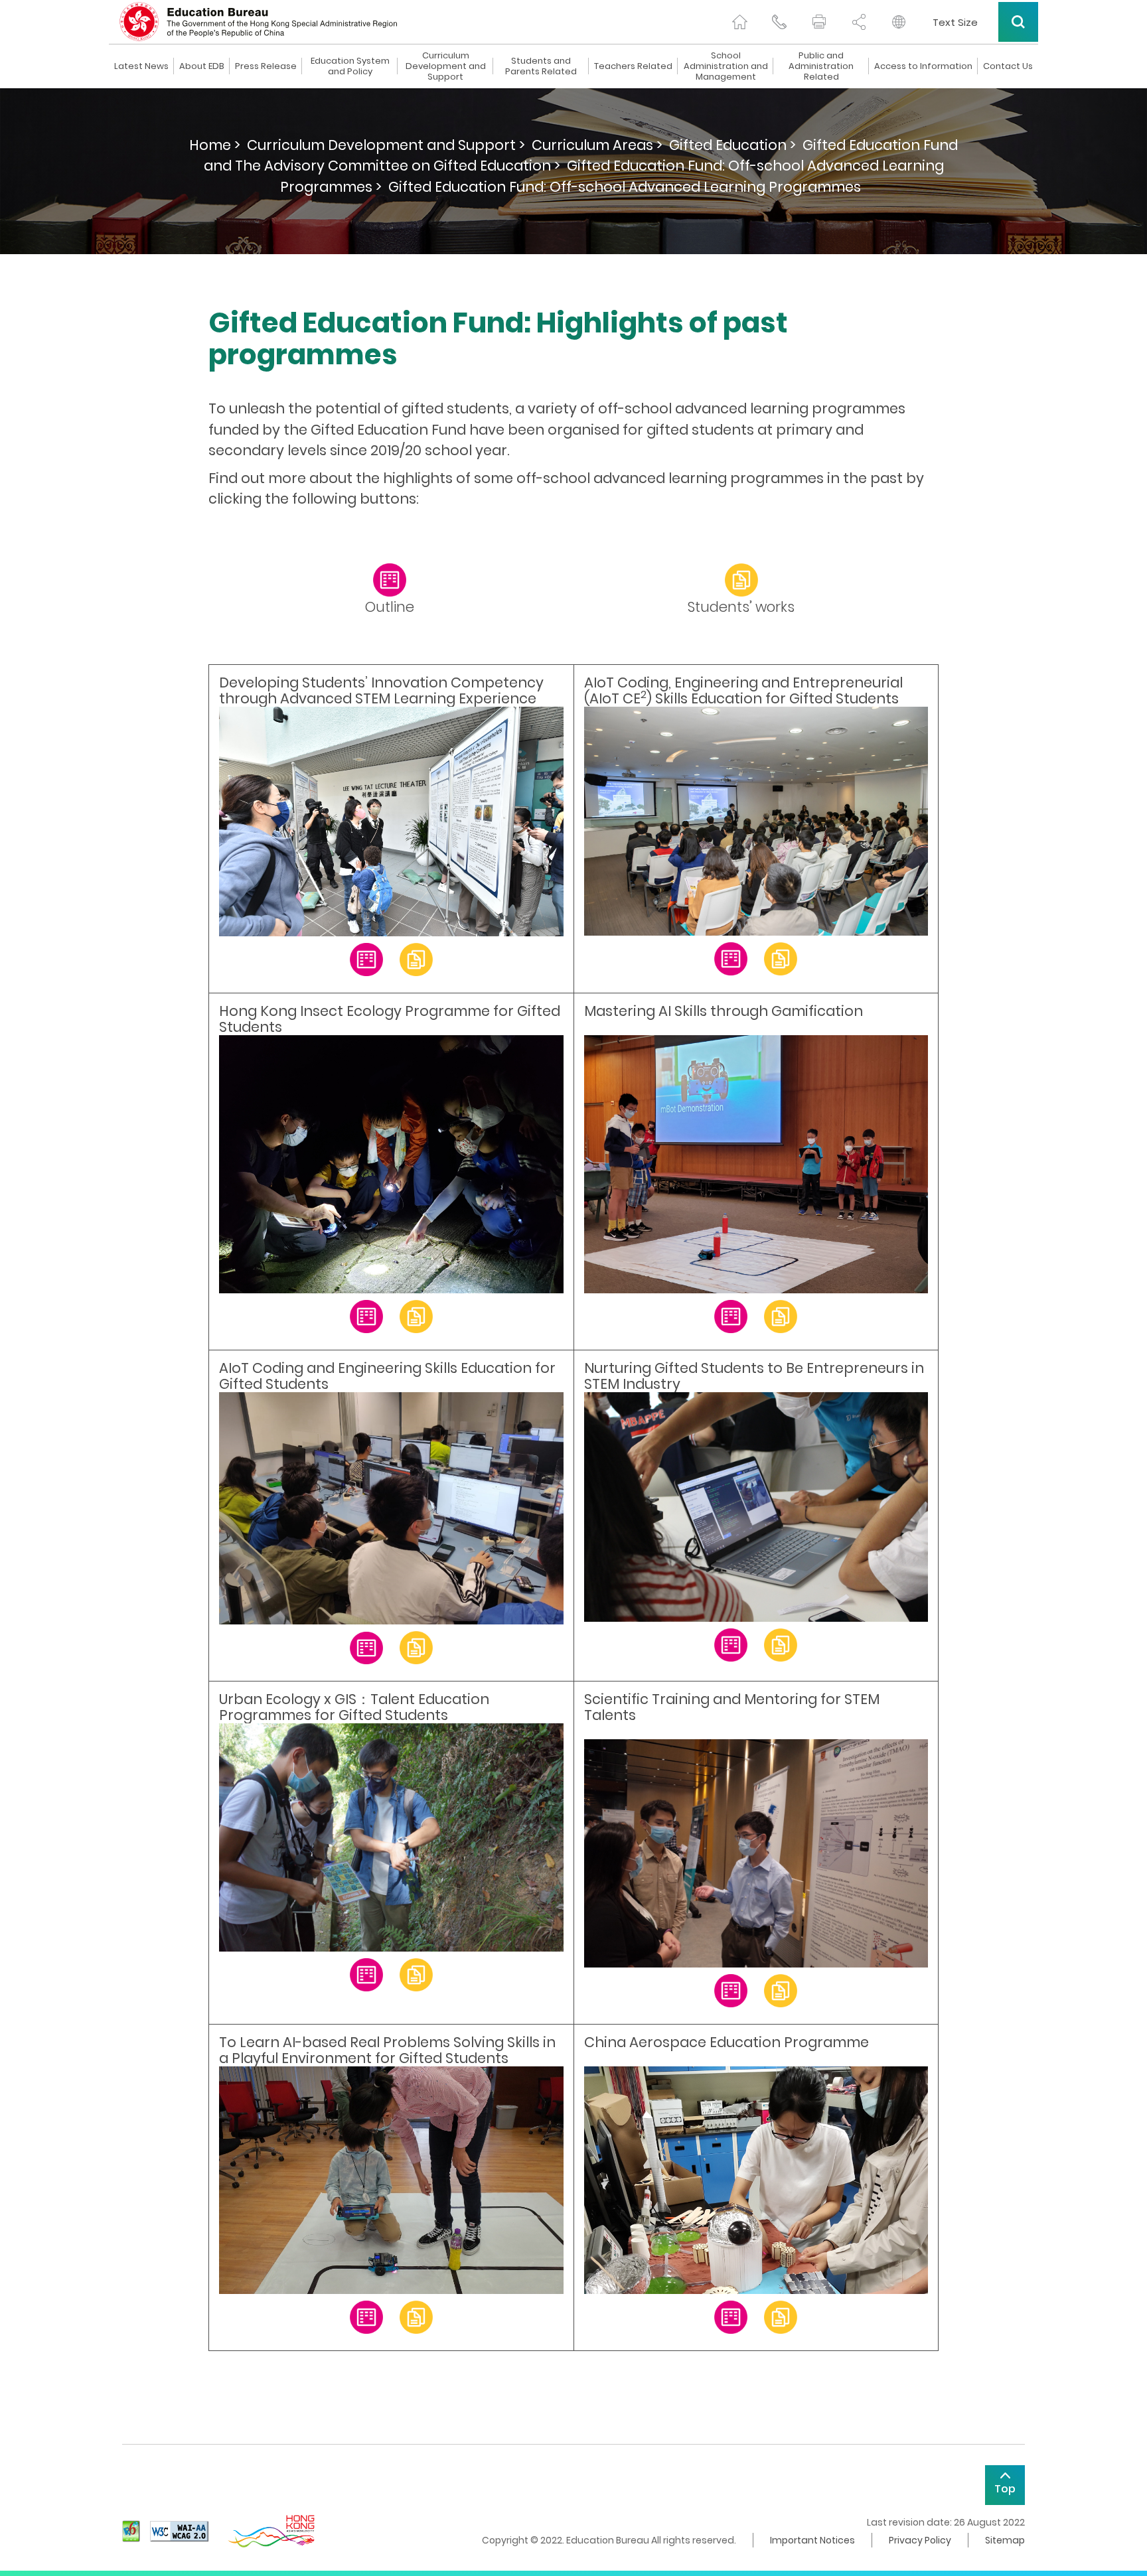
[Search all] (1018, 22)
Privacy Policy (920, 2540)
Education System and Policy (350, 66)
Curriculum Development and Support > (386, 145)
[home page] (739, 22)
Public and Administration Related (821, 66)
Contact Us (1008, 66)
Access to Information (923, 66)
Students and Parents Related (541, 66)
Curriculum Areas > (597, 145)
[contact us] (779, 22)
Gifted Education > (732, 145)
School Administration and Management (726, 66)
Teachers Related (633, 66)
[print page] (819, 22)
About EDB (202, 66)
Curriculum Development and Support (446, 66)
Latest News (141, 66)
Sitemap (1005, 2540)
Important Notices (812, 2540)
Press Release (266, 66)
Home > (215, 145)
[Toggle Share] (859, 22)
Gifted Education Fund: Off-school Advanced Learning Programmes (625, 187)
